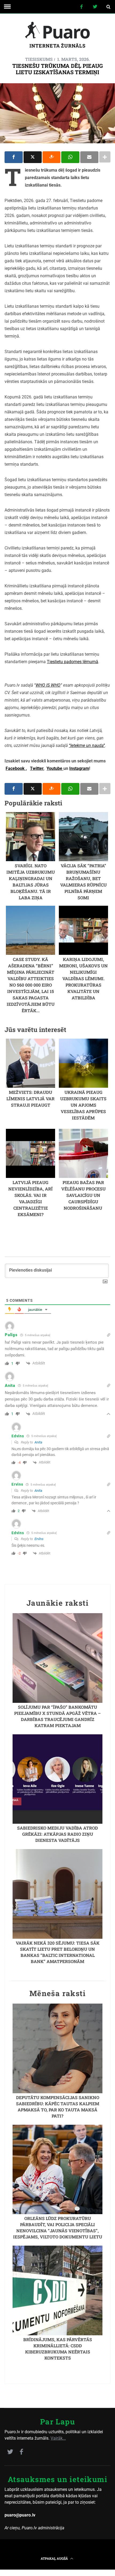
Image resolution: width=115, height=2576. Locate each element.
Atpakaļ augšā (55, 2558)
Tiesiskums (39, 59)
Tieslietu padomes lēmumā (72, 662)
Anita (38, 1442)
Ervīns (39, 1539)
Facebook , (16, 768)
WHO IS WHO (48, 685)
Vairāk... (58, 2438)
